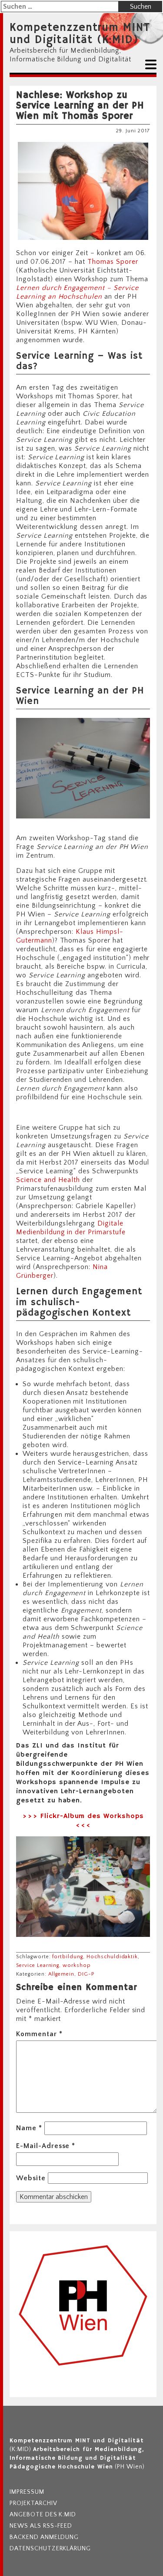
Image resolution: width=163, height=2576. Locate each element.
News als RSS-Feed (41, 2526)
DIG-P (86, 1974)
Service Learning (38, 1965)
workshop (77, 1965)
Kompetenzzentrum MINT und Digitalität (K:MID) (80, 34)
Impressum (27, 2492)
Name (29, 2128)
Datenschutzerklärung (50, 2549)
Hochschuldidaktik (112, 1957)
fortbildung (68, 1957)
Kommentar (39, 2034)
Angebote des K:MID (43, 2515)
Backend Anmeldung (44, 2537)
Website (31, 2178)
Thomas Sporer (111, 262)
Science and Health (48, 1180)
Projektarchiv (33, 2503)
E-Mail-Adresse (46, 2146)
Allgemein (62, 1974)
